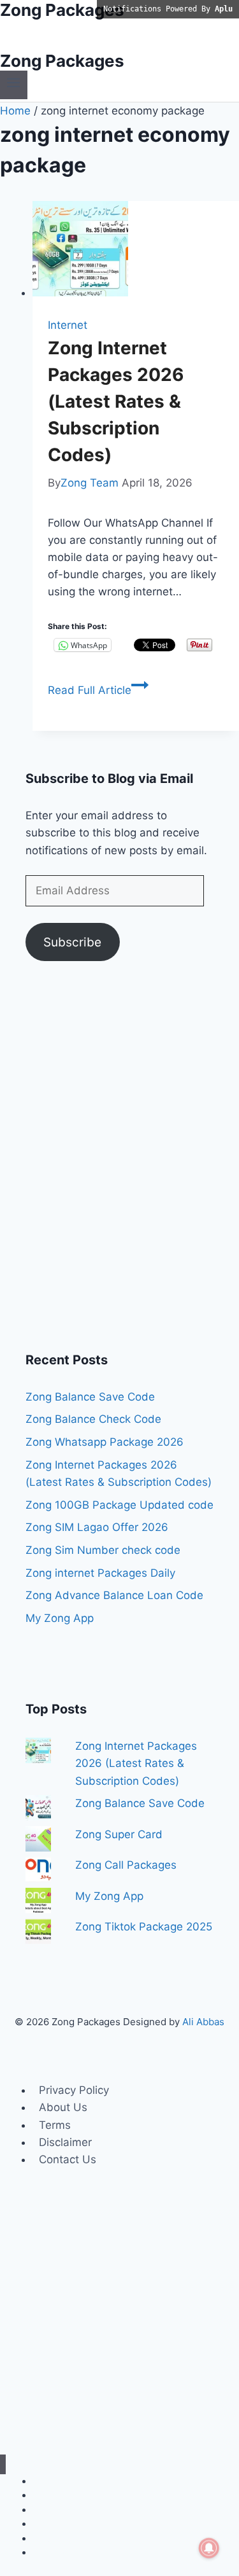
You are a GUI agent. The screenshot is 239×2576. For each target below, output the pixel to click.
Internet (68, 325)
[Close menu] (3, 2464)
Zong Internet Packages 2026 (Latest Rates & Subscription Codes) (116, 401)
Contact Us (68, 2159)
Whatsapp (54, 2510)
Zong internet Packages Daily (100, 1573)
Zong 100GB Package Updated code (119, 1505)
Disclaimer (65, 2142)
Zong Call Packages (126, 1865)
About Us (63, 2107)
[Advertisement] (119, 1164)
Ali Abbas (203, 2022)
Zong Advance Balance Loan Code (114, 1595)
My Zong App (60, 1618)
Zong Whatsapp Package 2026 (105, 1442)
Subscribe (72, 942)
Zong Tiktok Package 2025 (144, 1927)
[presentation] (136, 251)
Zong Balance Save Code (90, 1397)
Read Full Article (98, 690)
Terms (55, 2125)
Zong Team (90, 483)
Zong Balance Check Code (93, 1419)
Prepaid (49, 2552)
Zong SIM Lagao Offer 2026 (97, 1527)
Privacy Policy (74, 2090)
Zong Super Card (119, 1834)
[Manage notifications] (209, 2548)
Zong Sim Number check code (103, 1550)
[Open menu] (14, 85)
